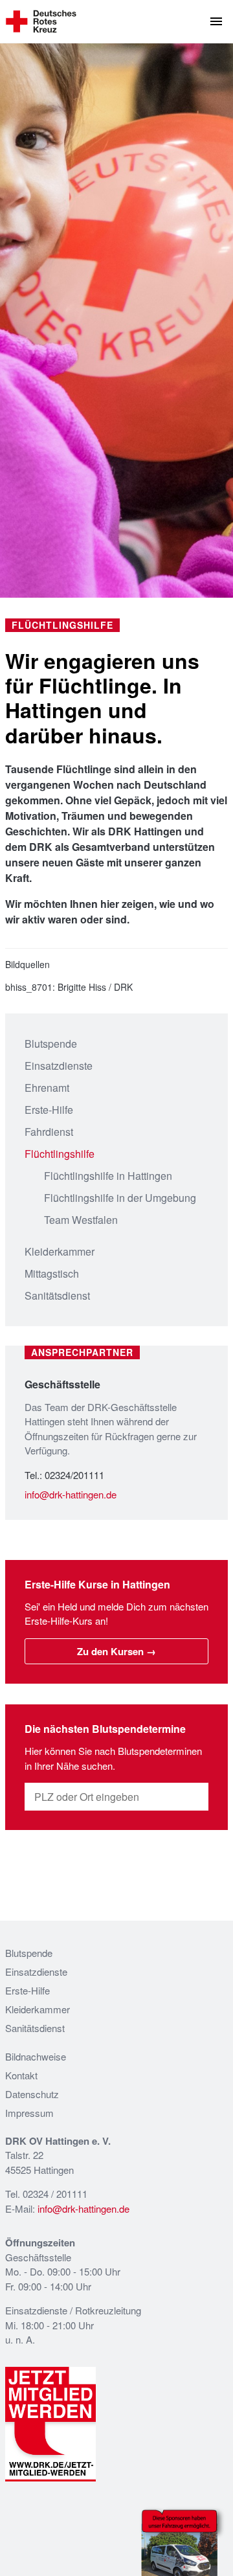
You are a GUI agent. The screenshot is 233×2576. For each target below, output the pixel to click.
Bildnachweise (36, 2056)
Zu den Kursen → (116, 1651)
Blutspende (51, 1044)
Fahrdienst (49, 1132)
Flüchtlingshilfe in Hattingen (108, 1176)
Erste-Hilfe (49, 1110)
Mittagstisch (52, 1273)
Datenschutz (32, 2094)
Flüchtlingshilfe (60, 1154)
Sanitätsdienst (57, 1295)
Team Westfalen (81, 1220)
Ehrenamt (47, 1088)
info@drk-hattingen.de (71, 1494)
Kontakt (21, 2075)
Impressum (29, 2113)
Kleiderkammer (60, 1251)
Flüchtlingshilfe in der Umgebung (120, 1198)
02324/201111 (74, 1475)
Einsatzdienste (59, 1066)
